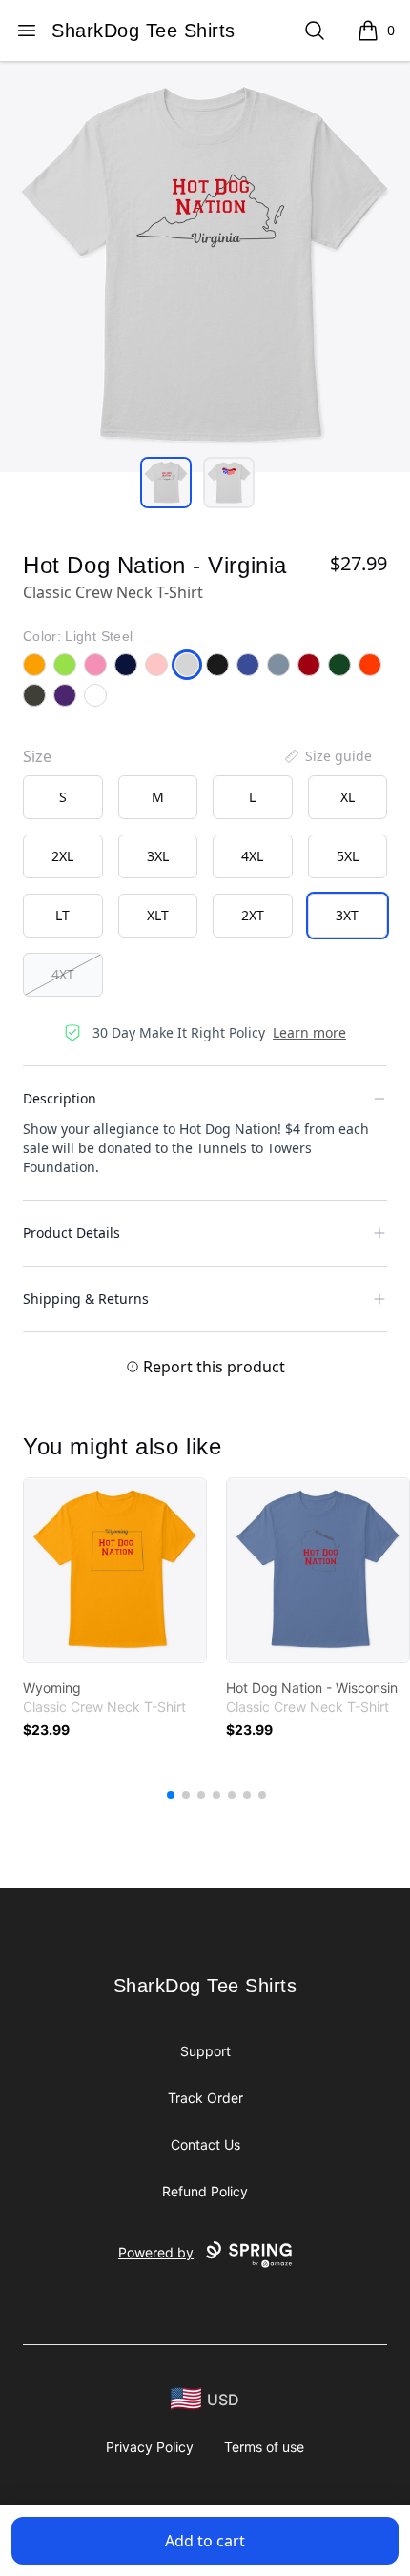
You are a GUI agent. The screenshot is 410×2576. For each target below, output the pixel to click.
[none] (327, 756)
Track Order (205, 2098)
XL (348, 797)
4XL (252, 856)
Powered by (156, 2252)
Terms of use (264, 2447)
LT (62, 915)
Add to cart (205, 2541)
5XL (348, 856)
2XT (253, 915)
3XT (347, 915)
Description (60, 1098)
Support (205, 2051)
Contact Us (205, 2144)
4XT (63, 974)
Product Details (72, 1233)
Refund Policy (205, 2191)
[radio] (63, 797)
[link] (115, 1570)
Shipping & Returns (86, 1298)
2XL (62, 856)
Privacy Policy (150, 2447)
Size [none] (37, 756)
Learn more (309, 1032)
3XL (158, 856)
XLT (158, 915)
